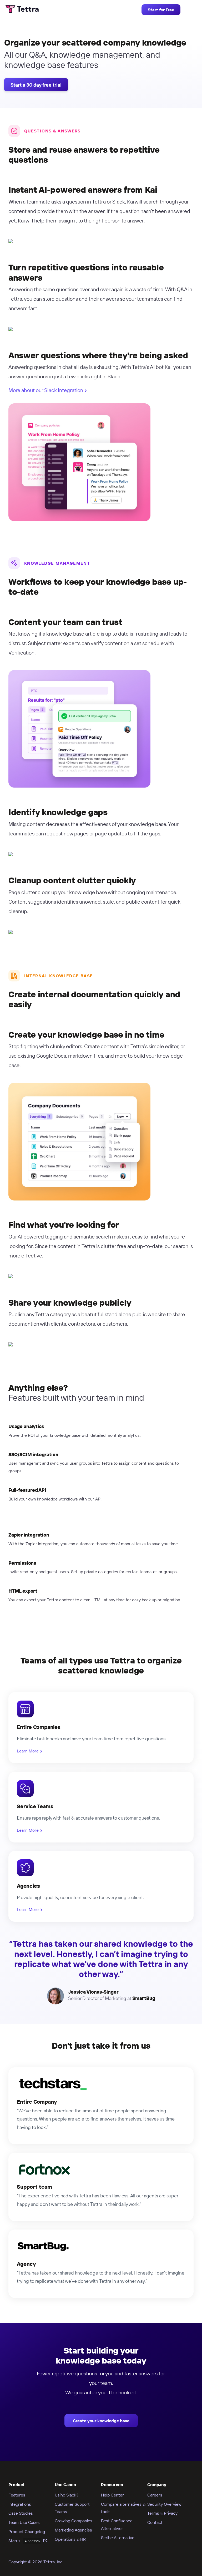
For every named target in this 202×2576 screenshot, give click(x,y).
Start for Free (161, 10)
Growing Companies (74, 2521)
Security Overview (164, 2504)
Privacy (171, 2513)
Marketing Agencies (73, 2530)
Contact (155, 2522)
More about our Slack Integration (46, 390)
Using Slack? (67, 2495)
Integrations (20, 2504)
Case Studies (21, 2513)
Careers (155, 2495)
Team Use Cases (24, 2522)
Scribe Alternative (118, 2538)
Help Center (112, 2495)
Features (17, 2495)
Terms (153, 2513)
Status (24, 2541)
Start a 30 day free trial (36, 85)
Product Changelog (27, 2532)
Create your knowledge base (101, 2421)
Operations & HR (70, 2539)
